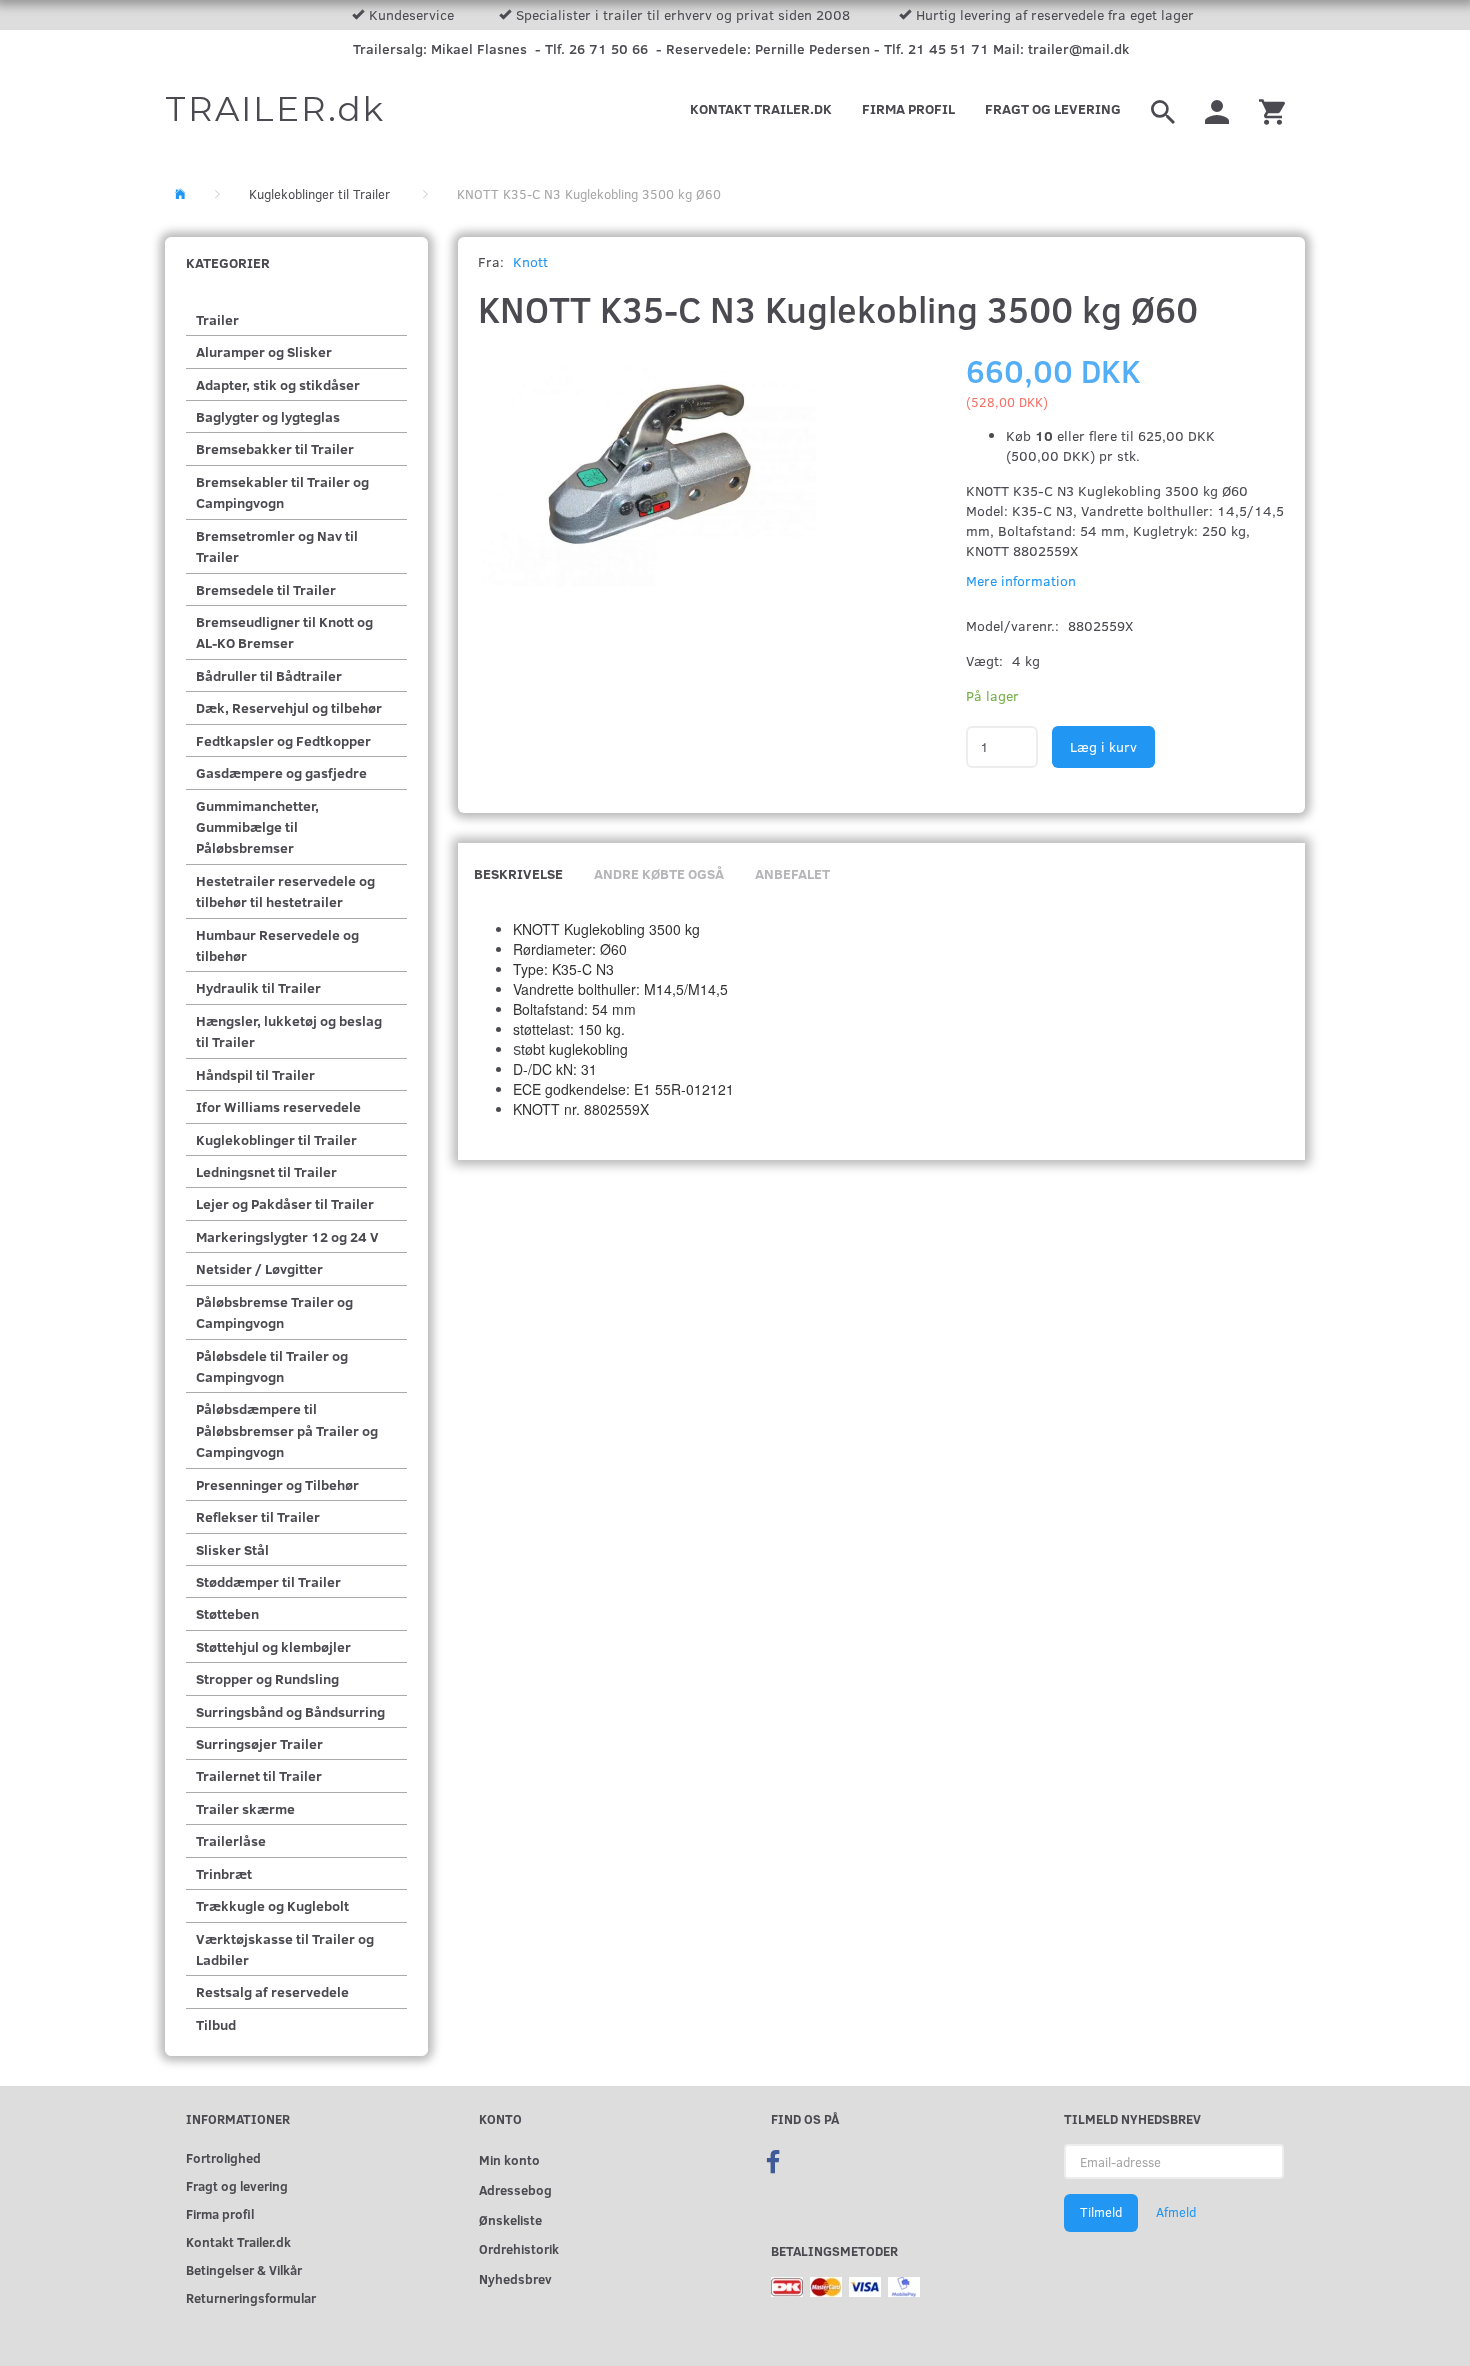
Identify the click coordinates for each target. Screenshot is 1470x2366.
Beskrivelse (518, 873)
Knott (530, 261)
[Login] (1217, 109)
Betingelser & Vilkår (244, 2269)
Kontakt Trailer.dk (761, 108)
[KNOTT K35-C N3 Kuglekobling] (647, 474)
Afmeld (1176, 2212)
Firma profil (908, 108)
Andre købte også (659, 873)
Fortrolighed (223, 2157)
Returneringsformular (251, 2297)
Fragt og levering (1053, 108)
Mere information (1021, 580)
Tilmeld (1101, 2212)
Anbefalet (792, 873)
